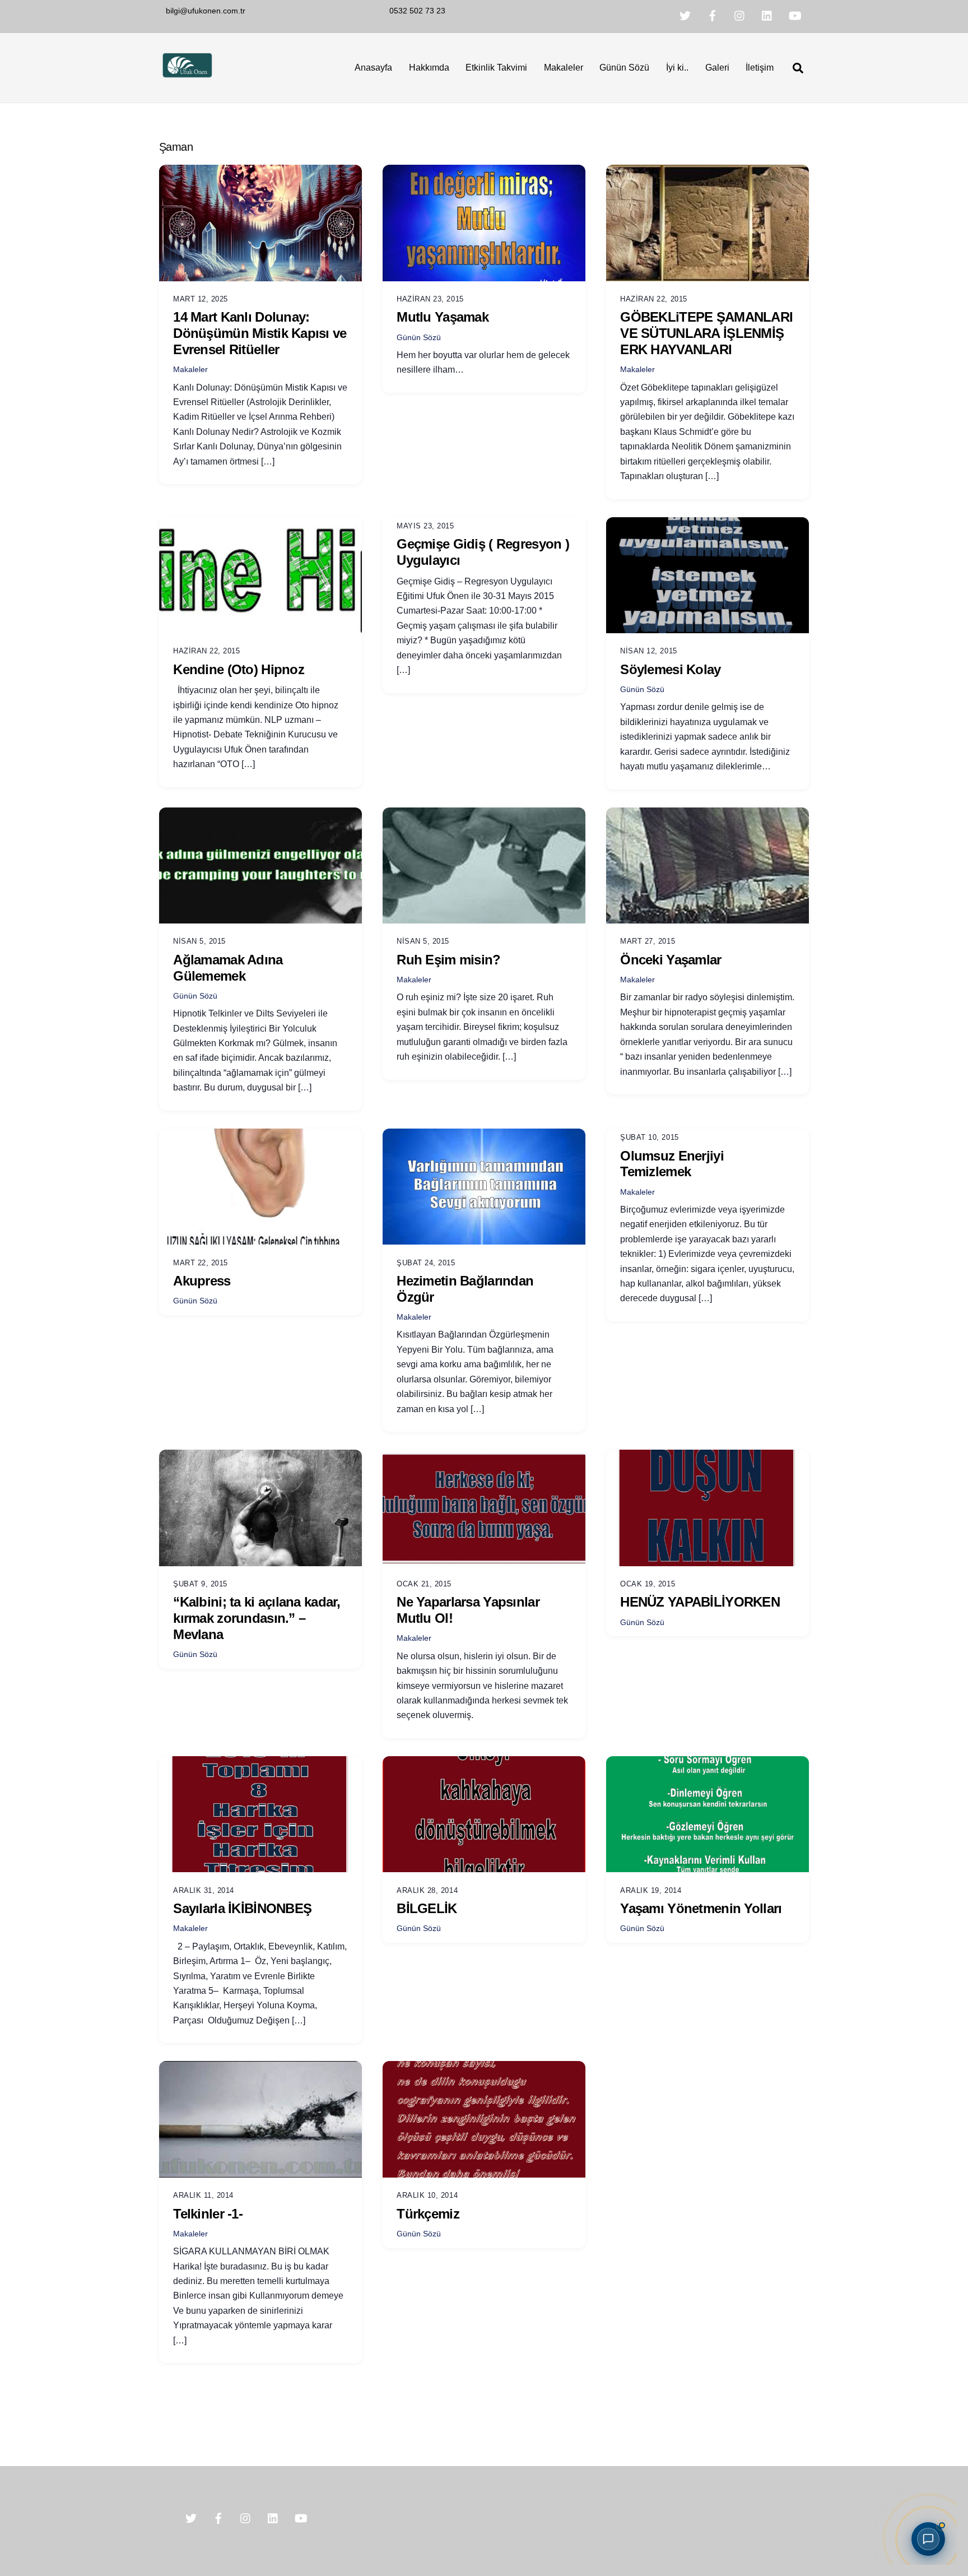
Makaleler (564, 68)
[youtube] (795, 15)
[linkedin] (767, 15)
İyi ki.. (677, 68)
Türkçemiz (428, 2214)
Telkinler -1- (208, 2214)
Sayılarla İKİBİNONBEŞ (242, 1908)
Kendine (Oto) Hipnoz (239, 669)
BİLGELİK (427, 1908)
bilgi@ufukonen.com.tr (206, 11)
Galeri (717, 68)
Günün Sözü (624, 68)
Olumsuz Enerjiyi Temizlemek (672, 1164)
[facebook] (713, 15)
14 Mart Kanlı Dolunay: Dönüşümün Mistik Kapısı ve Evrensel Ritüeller (260, 333)
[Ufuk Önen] (187, 76)
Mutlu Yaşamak (443, 317)
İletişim (760, 68)
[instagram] (740, 15)
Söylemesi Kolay (670, 669)
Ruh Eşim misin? (448, 960)
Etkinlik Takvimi (496, 68)
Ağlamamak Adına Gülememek (228, 968)
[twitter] (685, 15)
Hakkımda (429, 68)
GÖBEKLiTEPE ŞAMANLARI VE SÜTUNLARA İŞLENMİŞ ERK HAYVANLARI (706, 333)
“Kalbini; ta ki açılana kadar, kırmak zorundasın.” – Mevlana (257, 1618)
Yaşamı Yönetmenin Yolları (701, 1908)
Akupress (202, 1281)
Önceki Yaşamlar (671, 960)
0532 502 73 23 (417, 11)
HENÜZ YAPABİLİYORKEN (700, 1602)
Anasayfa (373, 68)
